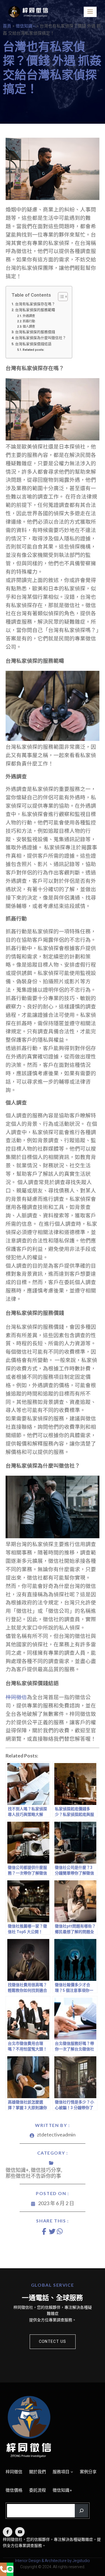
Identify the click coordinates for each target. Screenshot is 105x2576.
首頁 (7, 26)
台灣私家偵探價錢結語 (33, 344)
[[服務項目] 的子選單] (72, 2472)
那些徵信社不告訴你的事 (33, 2176)
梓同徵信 (16, 1697)
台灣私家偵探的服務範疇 (35, 310)
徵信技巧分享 (46, 2170)
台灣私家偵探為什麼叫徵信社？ (41, 338)
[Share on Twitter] (53, 2231)
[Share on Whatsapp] (60, 2231)
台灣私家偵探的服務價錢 (35, 332)
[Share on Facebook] (45, 2231)
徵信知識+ (25, 26)
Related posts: (34, 350)
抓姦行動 (29, 321)
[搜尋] (81, 2511)
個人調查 (29, 327)
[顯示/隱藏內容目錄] (60, 297)
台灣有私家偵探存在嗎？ (35, 304)
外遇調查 (29, 316)
